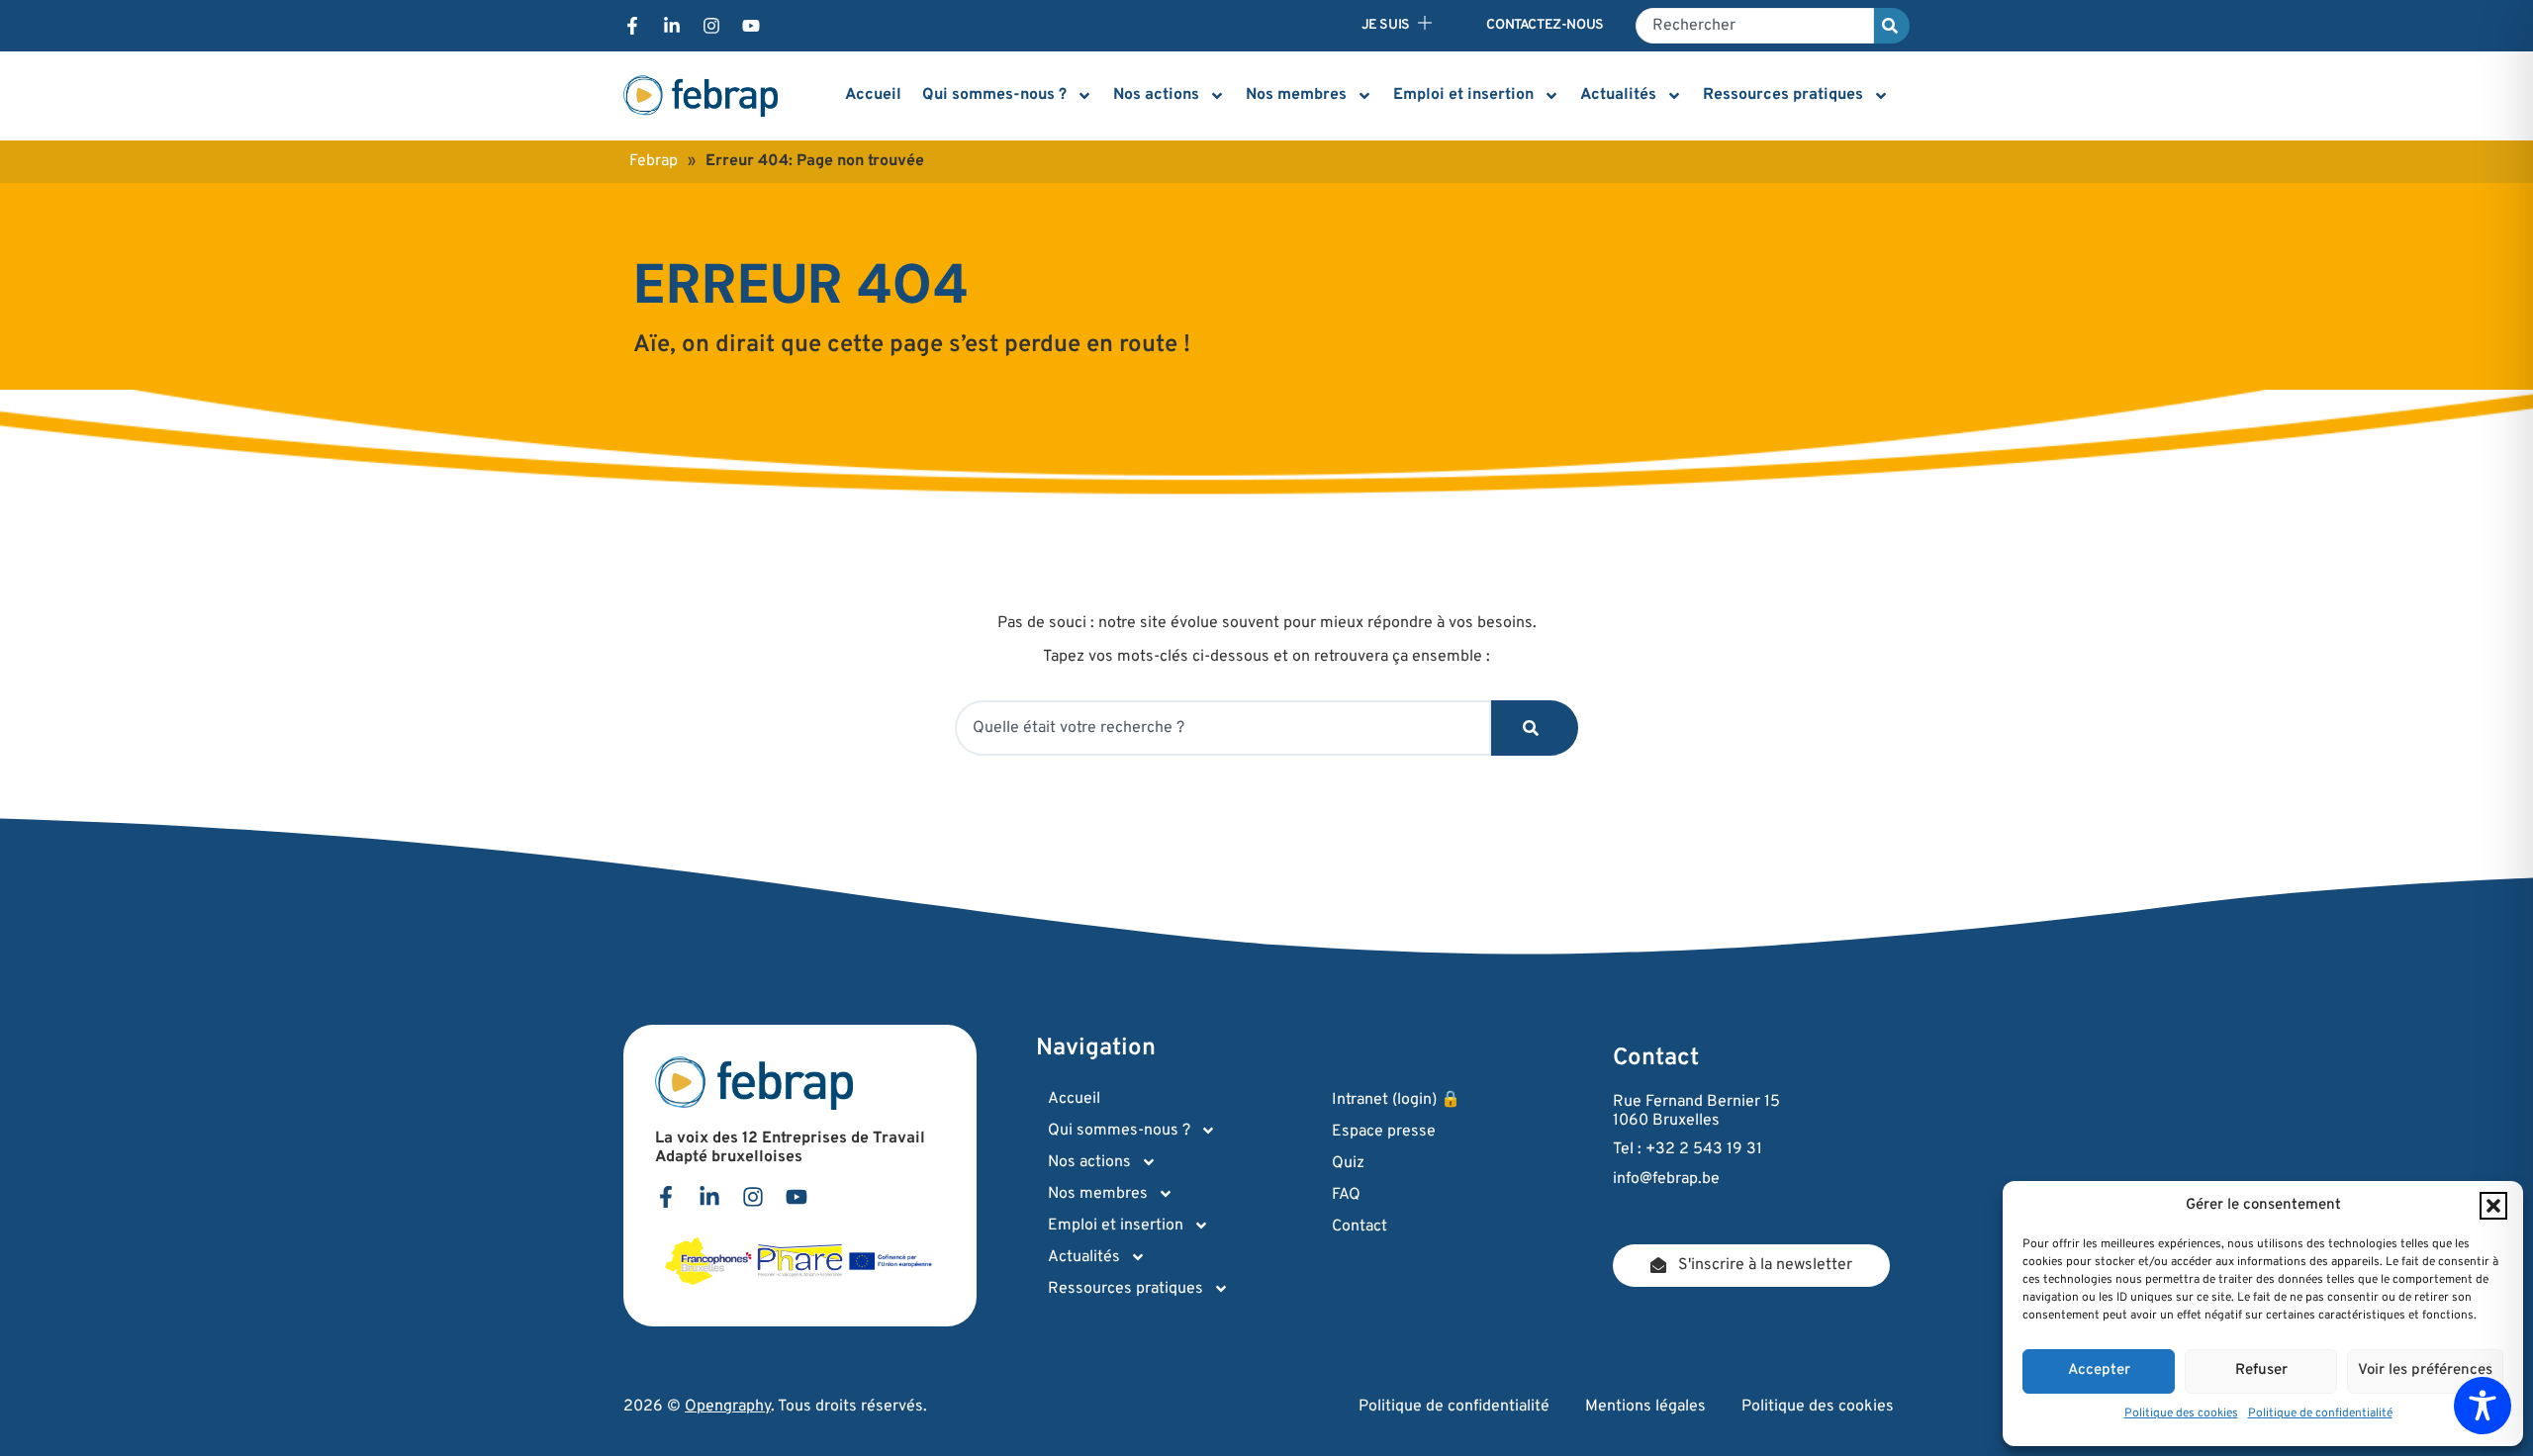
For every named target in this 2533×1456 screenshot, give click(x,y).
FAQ (1346, 1195)
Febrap (654, 161)
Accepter (2099, 1370)
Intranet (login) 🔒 (1396, 1100)
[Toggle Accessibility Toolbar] (2483, 1406)
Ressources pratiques (1783, 95)
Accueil (873, 95)
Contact (1360, 1227)
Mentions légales (1645, 1407)
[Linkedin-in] (672, 26)
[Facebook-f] (632, 26)
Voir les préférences (2425, 1370)
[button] (2493, 1206)
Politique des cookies (2181, 1413)
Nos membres (1296, 95)
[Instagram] (711, 26)
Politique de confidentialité (2320, 1413)
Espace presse (1384, 1132)
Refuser (2261, 1370)
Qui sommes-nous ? (994, 95)
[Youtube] (751, 26)
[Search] (1892, 26)
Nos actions (1156, 95)
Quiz (1348, 1163)
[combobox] (1755, 26)
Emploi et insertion (1463, 95)
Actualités (1618, 95)
